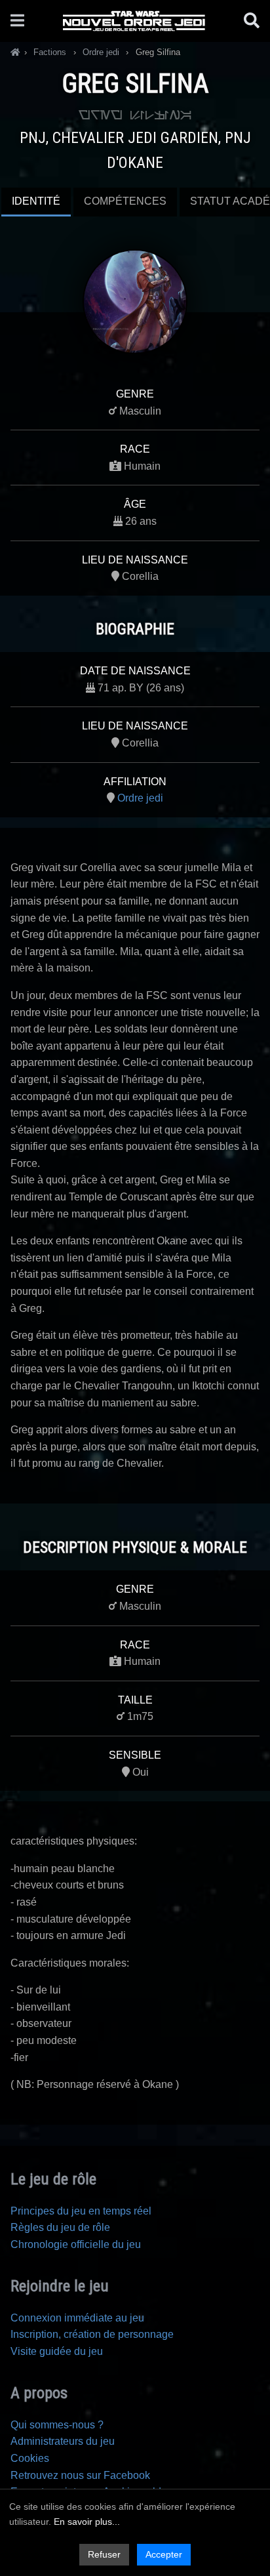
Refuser (104, 2554)
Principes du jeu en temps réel (81, 2211)
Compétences (125, 201)
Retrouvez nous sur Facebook (80, 2475)
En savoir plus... (87, 2522)
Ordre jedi (140, 798)
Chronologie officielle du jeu (76, 2244)
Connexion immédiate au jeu (77, 2318)
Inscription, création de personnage (92, 2334)
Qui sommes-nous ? (57, 2425)
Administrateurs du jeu (63, 2441)
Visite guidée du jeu (57, 2351)
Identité (36, 201)
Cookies (30, 2458)
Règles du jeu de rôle (60, 2227)
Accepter (164, 2554)
